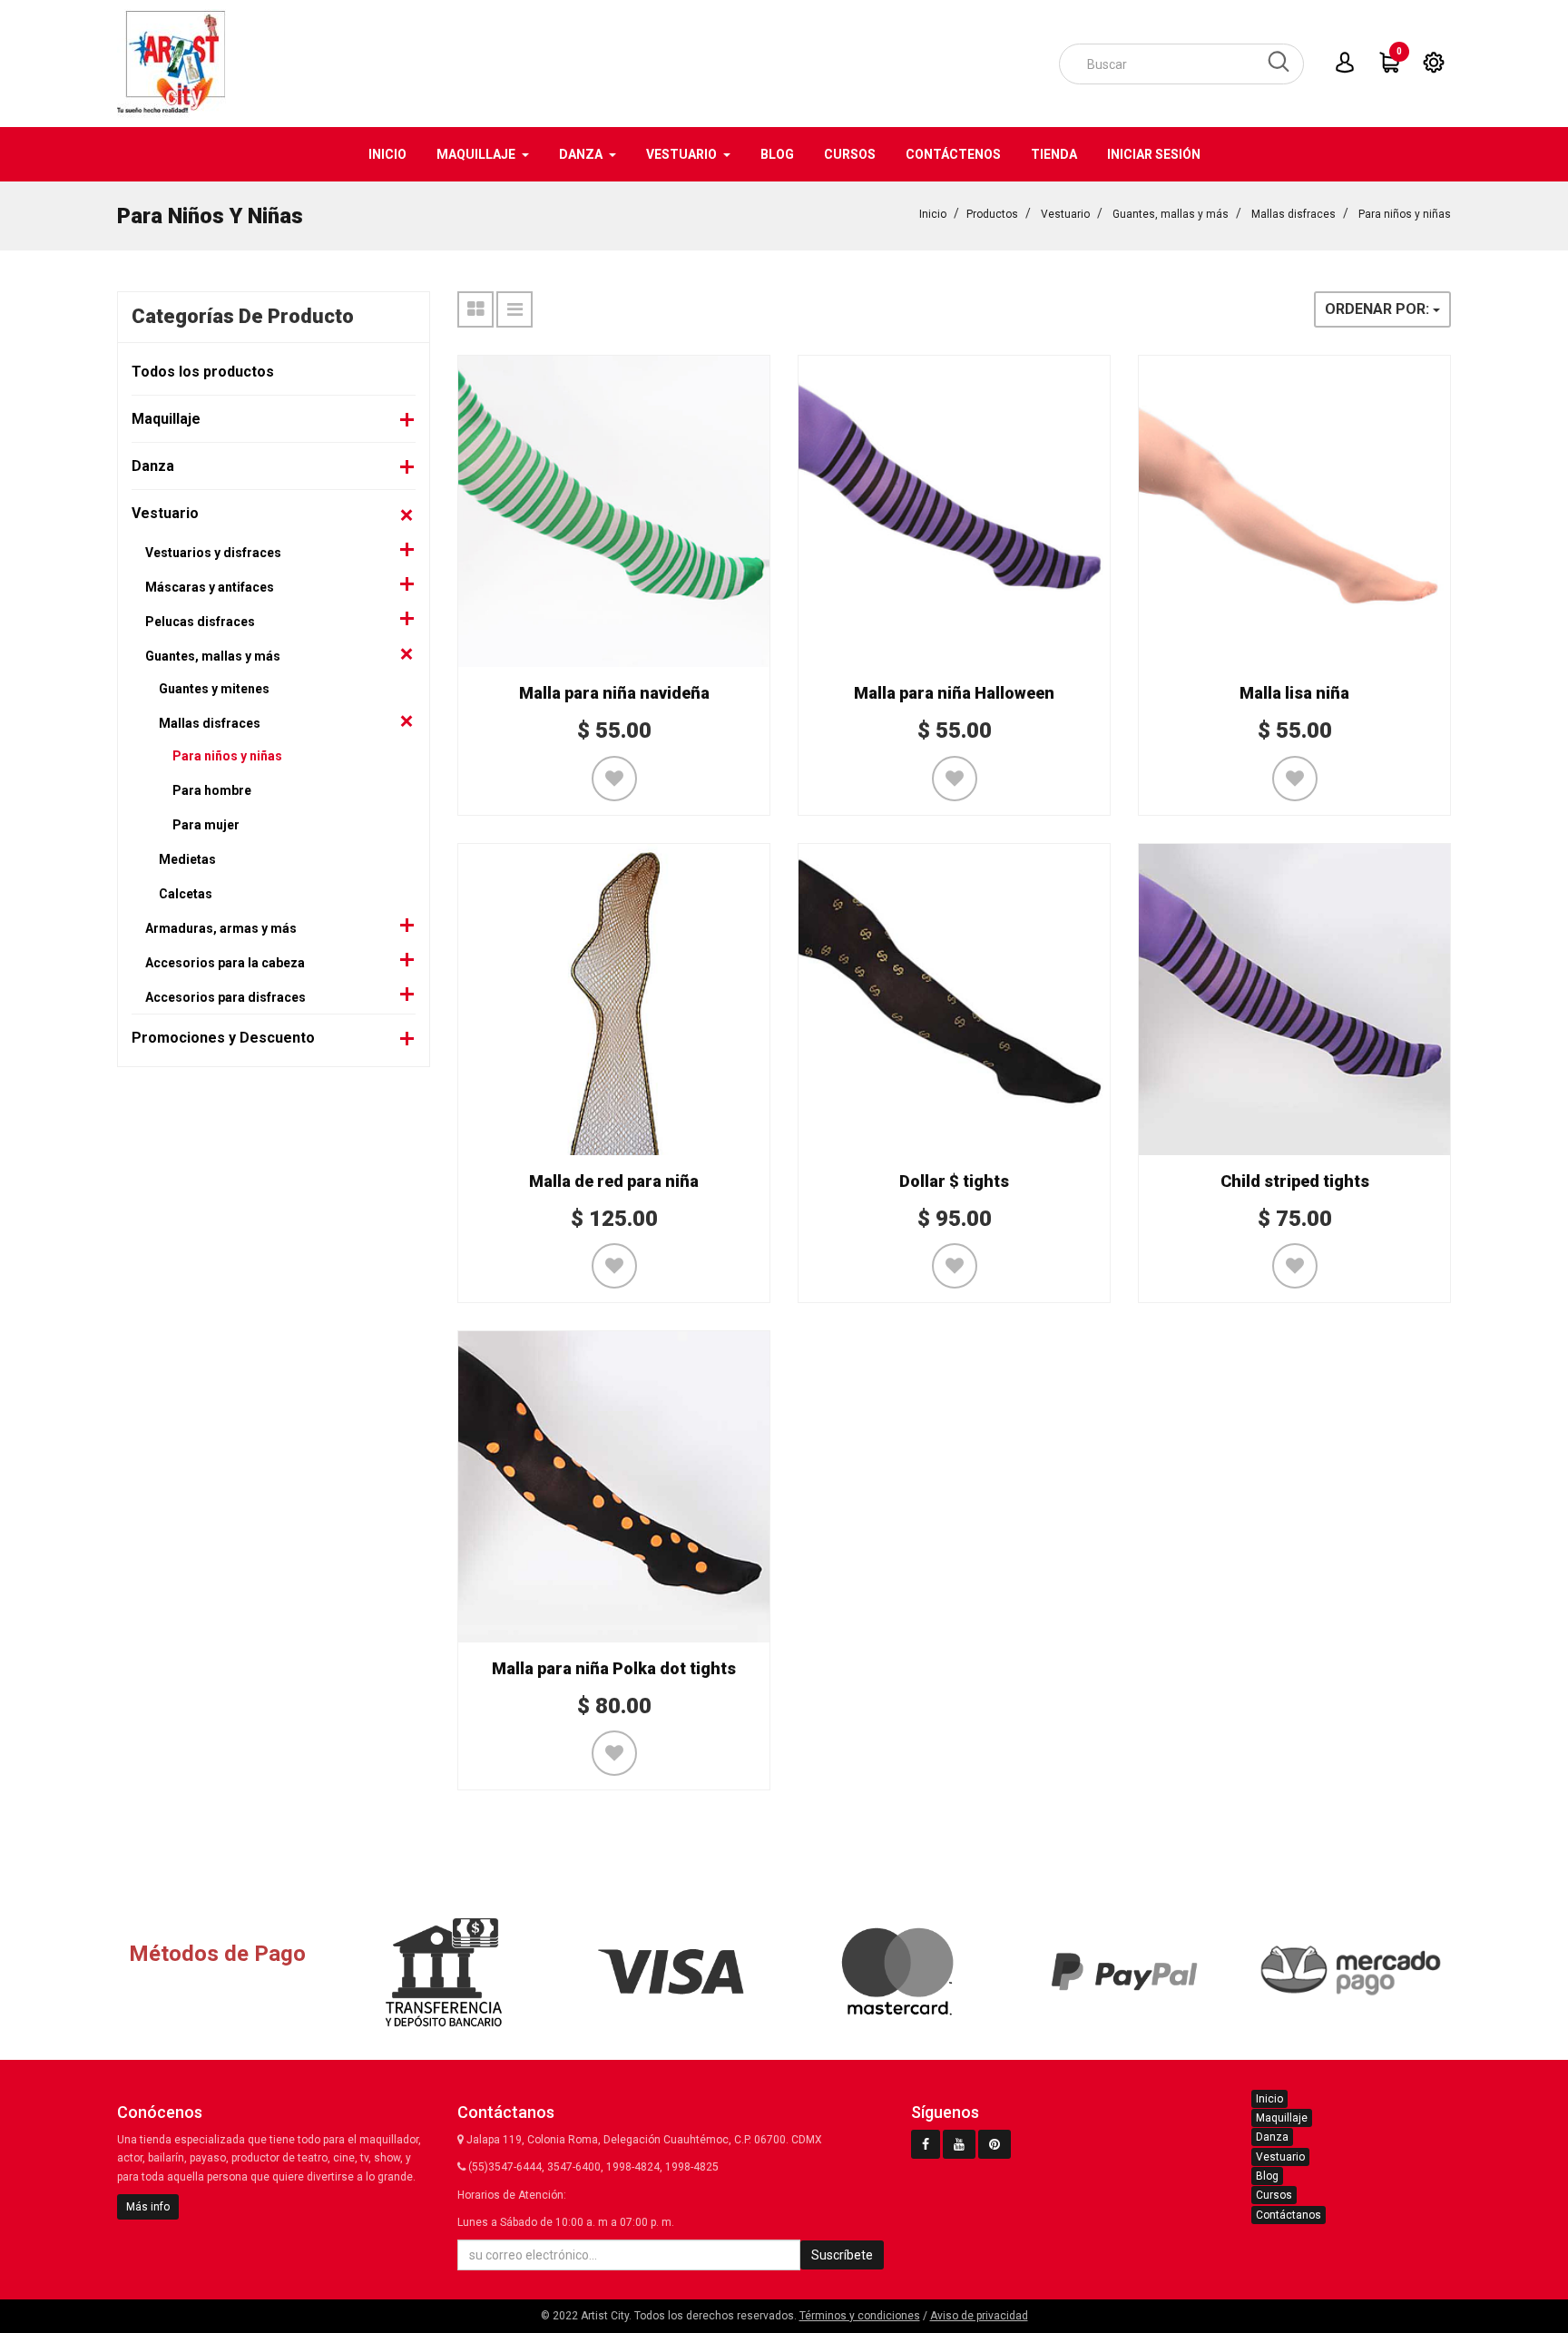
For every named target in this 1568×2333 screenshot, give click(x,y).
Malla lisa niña (1294, 693)
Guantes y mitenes (214, 689)
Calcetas (186, 894)
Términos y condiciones (860, 2316)
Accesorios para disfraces (225, 997)
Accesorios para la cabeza (225, 963)
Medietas (187, 859)
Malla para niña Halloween (954, 693)
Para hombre (212, 790)
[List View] (514, 309)
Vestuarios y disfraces (213, 553)
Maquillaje (166, 419)
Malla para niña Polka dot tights (614, 1668)
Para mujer (206, 825)
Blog (1267, 2176)
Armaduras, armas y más (221, 928)
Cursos (1274, 2195)
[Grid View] (475, 309)
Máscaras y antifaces (210, 587)
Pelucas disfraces (200, 622)
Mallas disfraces (1294, 214)
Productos (992, 214)
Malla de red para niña (614, 1181)
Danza (153, 466)
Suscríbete (842, 2255)
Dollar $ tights (954, 1181)
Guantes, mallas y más (1171, 214)
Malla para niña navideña (614, 693)
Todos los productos (203, 372)
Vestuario (1065, 214)
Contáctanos (1289, 2215)
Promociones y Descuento (223, 1038)
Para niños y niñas (1405, 214)
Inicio (933, 214)
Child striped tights (1295, 1181)
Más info (148, 2207)
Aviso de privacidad (979, 2316)
